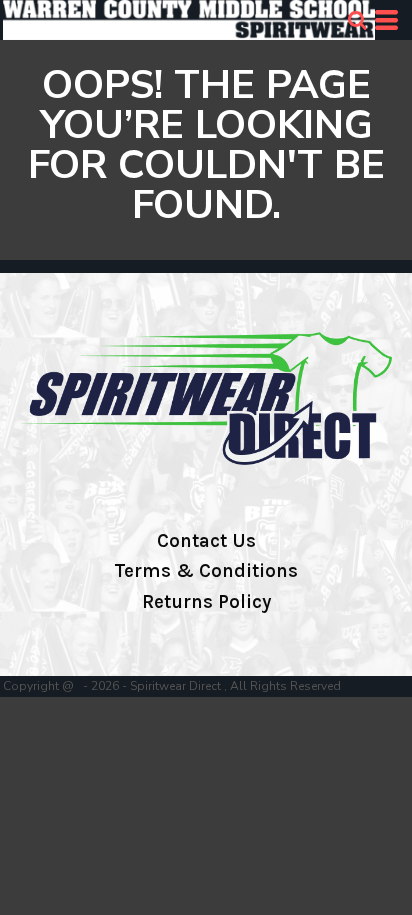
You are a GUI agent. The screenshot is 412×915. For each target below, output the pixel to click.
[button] (357, 20)
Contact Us (206, 541)
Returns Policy (206, 602)
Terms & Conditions (206, 571)
